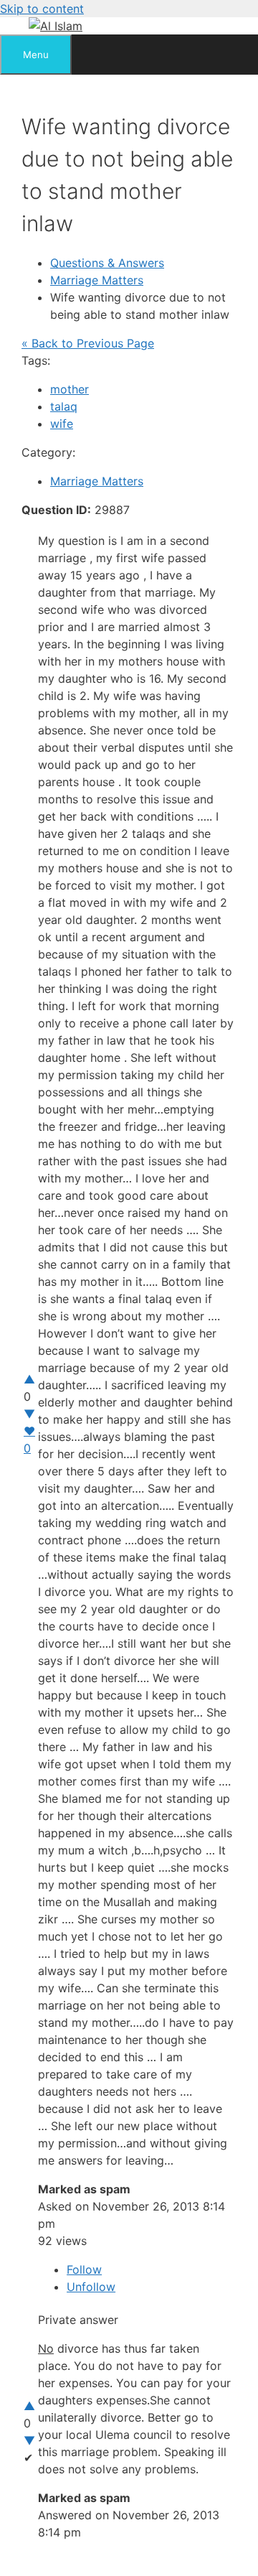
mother (70, 389)
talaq (64, 406)
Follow (84, 2269)
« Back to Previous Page (88, 343)
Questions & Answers (107, 263)
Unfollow (91, 2287)
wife (62, 424)
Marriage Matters (97, 280)
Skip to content (42, 9)
